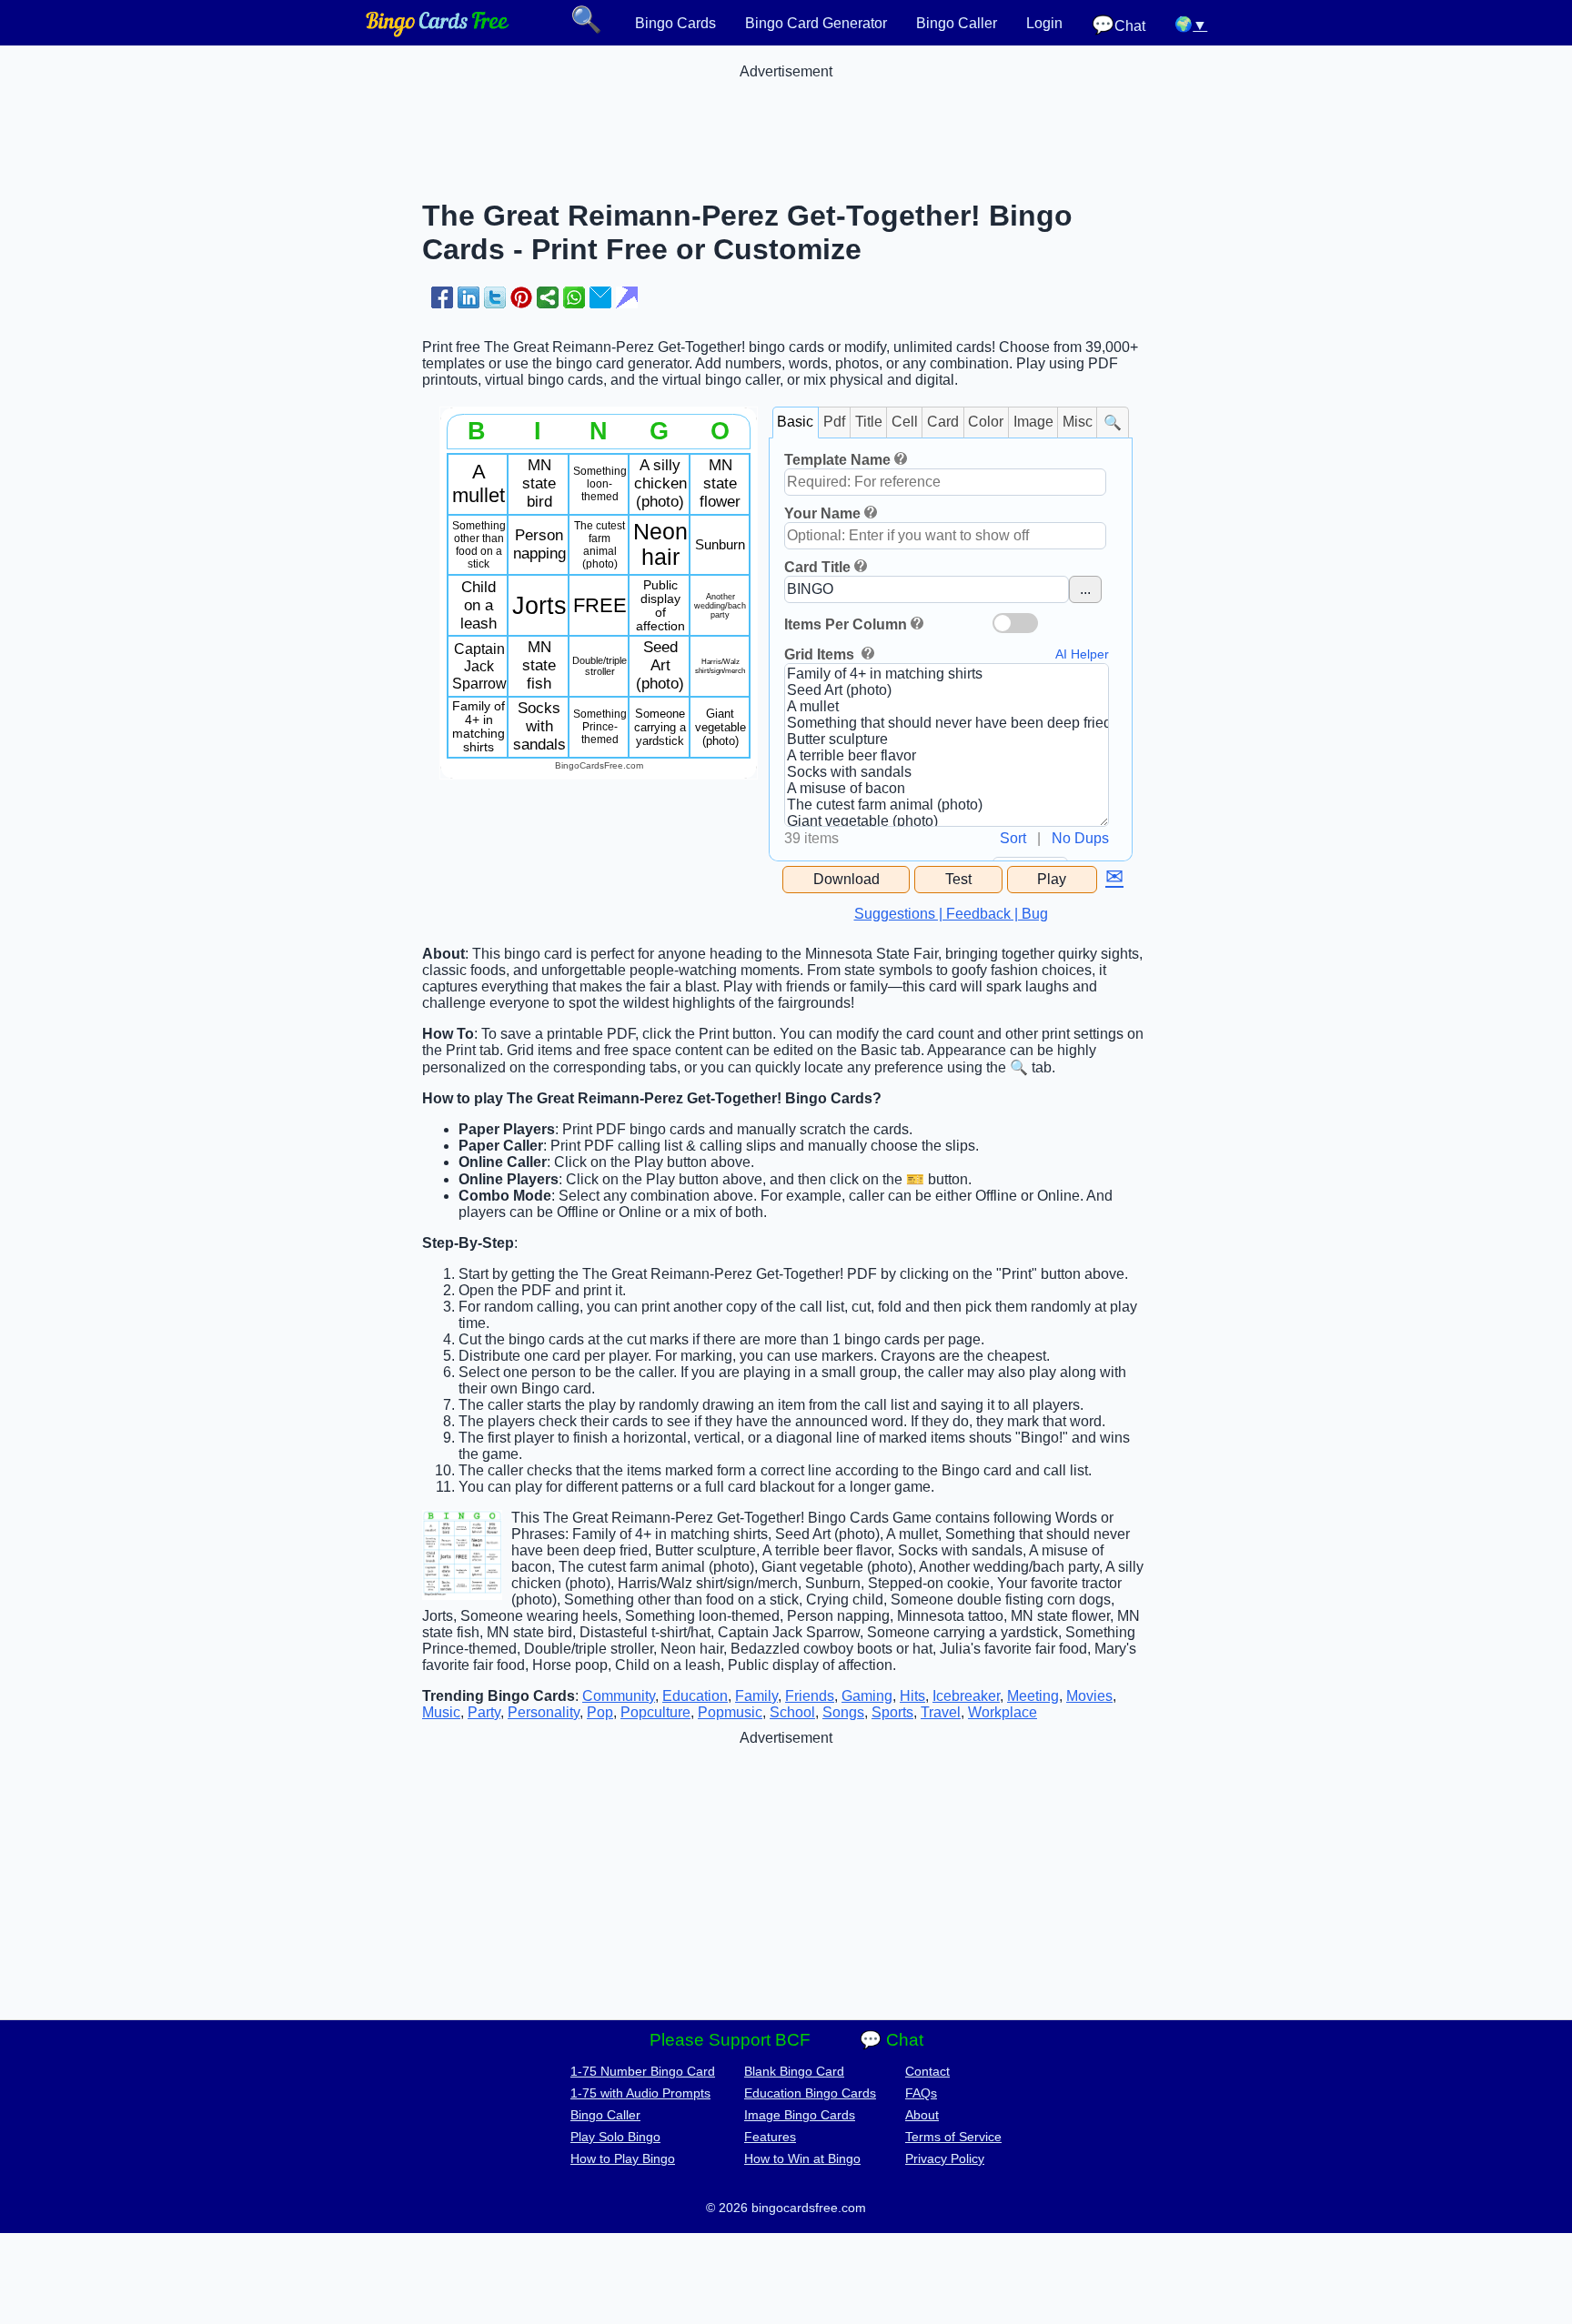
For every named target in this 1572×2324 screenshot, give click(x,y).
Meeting (1033, 1696)
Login (1044, 23)
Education (695, 1696)
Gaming (867, 1696)
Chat (1119, 25)
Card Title (817, 567)
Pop (600, 1712)
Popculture (655, 1712)
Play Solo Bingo (615, 2137)
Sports (892, 1712)
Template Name (837, 460)
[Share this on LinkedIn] (469, 297)
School (792, 1712)
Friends (810, 1696)
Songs (843, 1712)
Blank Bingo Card (794, 2071)
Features (770, 2137)
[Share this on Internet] (627, 297)
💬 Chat (892, 2040)
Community (619, 1696)
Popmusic (730, 1712)
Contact (927, 2071)
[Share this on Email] (600, 297)
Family (756, 1696)
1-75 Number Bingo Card (643, 2071)
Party (484, 1712)
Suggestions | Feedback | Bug (951, 914)
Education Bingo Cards (810, 2093)
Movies (1089, 1696)
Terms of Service (953, 2137)
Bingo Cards (675, 23)
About (922, 2115)
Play (1052, 879)
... (1085, 589)
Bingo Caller (957, 23)
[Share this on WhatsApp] (574, 297)
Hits (912, 1696)
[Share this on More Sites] (548, 297)
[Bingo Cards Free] (438, 32)
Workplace (1003, 1712)
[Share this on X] (495, 297)
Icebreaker (966, 1696)
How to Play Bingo (623, 2158)
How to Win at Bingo (802, 2158)
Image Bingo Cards (800, 2115)
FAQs (921, 2093)
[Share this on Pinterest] (521, 297)
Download (846, 879)
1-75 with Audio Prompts (640, 2093)
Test (958, 879)
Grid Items (821, 654)
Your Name (822, 513)
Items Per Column (846, 624)
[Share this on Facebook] (442, 297)
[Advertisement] (786, 121)
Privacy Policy (945, 2158)
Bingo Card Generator (816, 23)
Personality (544, 1712)
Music (441, 1712)
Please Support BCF (730, 2040)
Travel (941, 1712)
